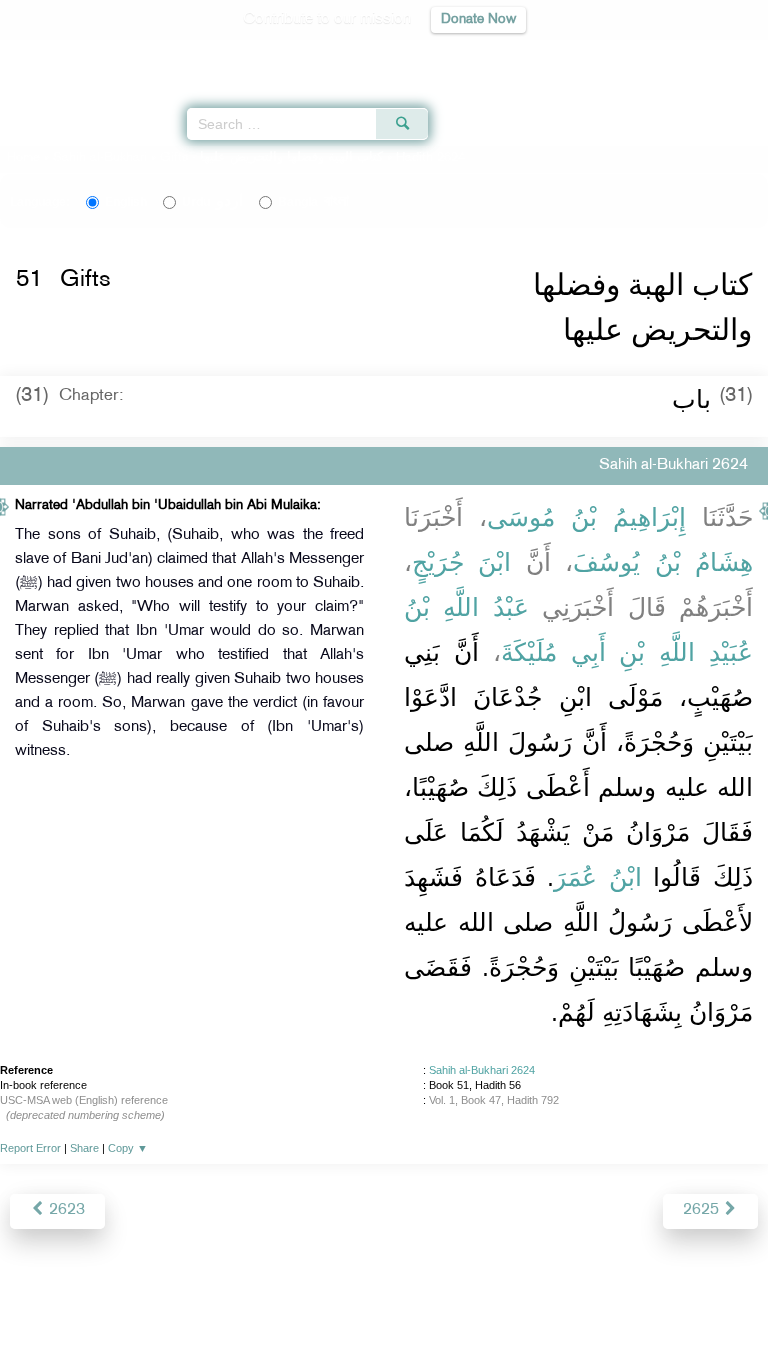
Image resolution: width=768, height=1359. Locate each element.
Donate (546, 1300)
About (219, 1300)
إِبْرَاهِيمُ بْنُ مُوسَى (586, 517)
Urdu (212, 202)
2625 (703, 1210)
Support (329, 1300)
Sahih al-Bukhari (100, 158)
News (270, 1300)
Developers (407, 1300)
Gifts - (273, 158)
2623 (65, 1210)
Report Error (30, 1148)
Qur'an (473, 55)
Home (23, 158)
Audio (709, 55)
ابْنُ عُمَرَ (598, 877)
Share (84, 1148)
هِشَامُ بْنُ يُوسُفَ (663, 562)
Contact (483, 1300)
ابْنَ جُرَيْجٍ (461, 562)
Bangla (313, 202)
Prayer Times (629, 55)
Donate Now (478, 19)
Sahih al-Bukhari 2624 (482, 1070)
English (126, 202)
